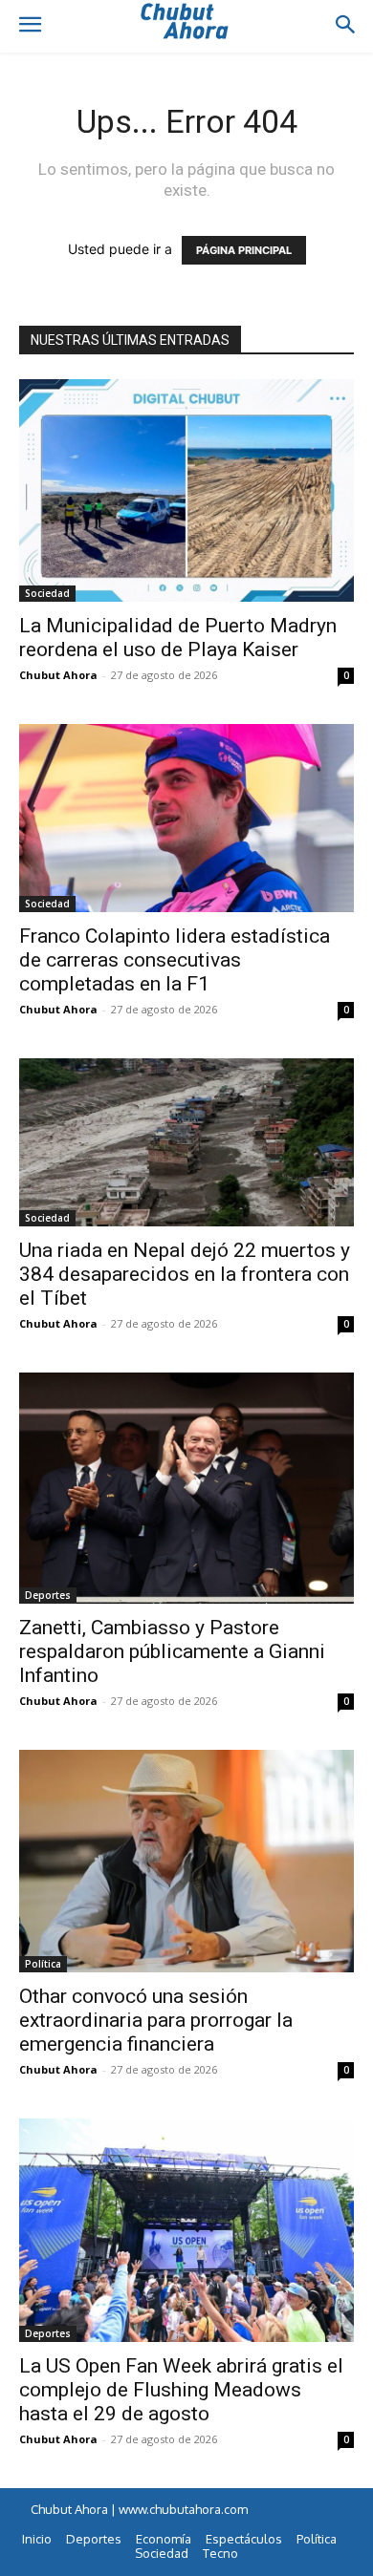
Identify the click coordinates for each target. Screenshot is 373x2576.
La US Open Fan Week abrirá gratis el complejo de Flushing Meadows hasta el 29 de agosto (181, 2390)
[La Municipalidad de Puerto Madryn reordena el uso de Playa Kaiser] (186, 490)
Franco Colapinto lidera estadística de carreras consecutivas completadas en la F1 (175, 960)
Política (43, 1964)
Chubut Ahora (58, 675)
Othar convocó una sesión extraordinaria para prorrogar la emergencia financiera (156, 2020)
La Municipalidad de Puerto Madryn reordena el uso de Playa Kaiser (178, 638)
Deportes (48, 1595)
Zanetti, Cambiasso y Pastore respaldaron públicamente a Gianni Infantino (172, 1651)
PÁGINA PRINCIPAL (244, 250)
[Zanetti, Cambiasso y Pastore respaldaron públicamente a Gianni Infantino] (186, 1488)
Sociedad (47, 593)
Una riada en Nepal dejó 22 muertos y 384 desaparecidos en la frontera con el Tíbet (185, 1274)
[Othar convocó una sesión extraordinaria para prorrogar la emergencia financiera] (186, 1861)
